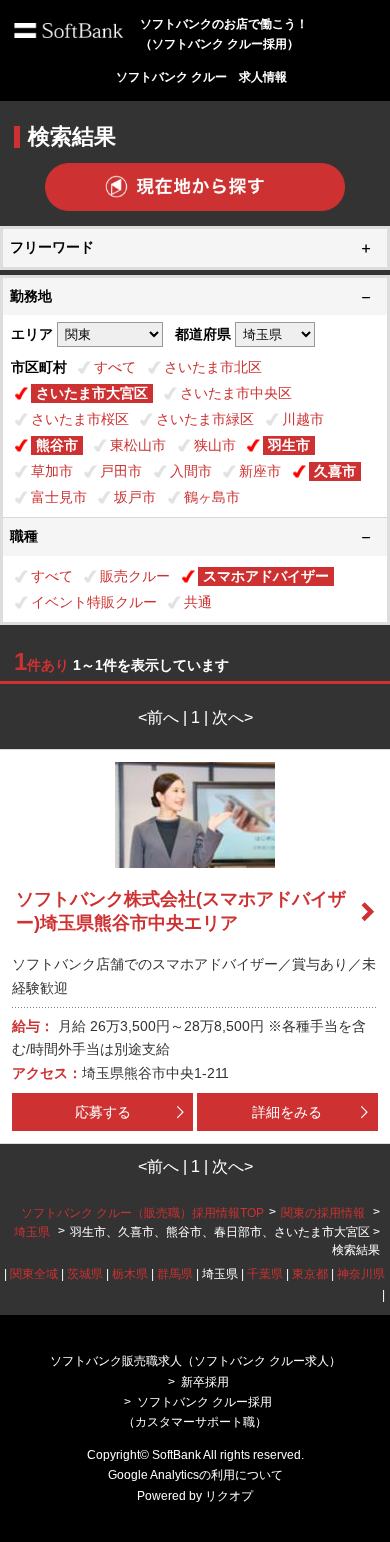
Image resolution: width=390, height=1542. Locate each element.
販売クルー (135, 576)
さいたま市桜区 (80, 419)
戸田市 (121, 471)
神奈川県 (361, 1274)
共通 (198, 602)
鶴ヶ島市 (212, 497)
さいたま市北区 (213, 367)
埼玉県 (32, 1232)
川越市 (303, 419)
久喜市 (335, 471)
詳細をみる (287, 1112)
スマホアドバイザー (266, 576)
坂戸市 (135, 497)
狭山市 (215, 445)
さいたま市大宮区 (92, 393)
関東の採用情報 (324, 1213)
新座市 (260, 471)
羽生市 (289, 445)
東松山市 (138, 445)
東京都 (310, 1274)
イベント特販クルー (94, 602)
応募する (103, 1112)
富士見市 (59, 497)
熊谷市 (57, 445)
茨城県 (85, 1274)
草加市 (52, 471)
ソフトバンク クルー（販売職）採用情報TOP (142, 1213)
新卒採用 (205, 1382)
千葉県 (265, 1274)
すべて (115, 367)
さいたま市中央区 (236, 393)
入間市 (191, 471)
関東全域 (34, 1274)
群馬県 (175, 1274)
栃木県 (130, 1274)
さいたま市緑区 (205, 419)
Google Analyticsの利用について (195, 1475)
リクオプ (229, 1496)
